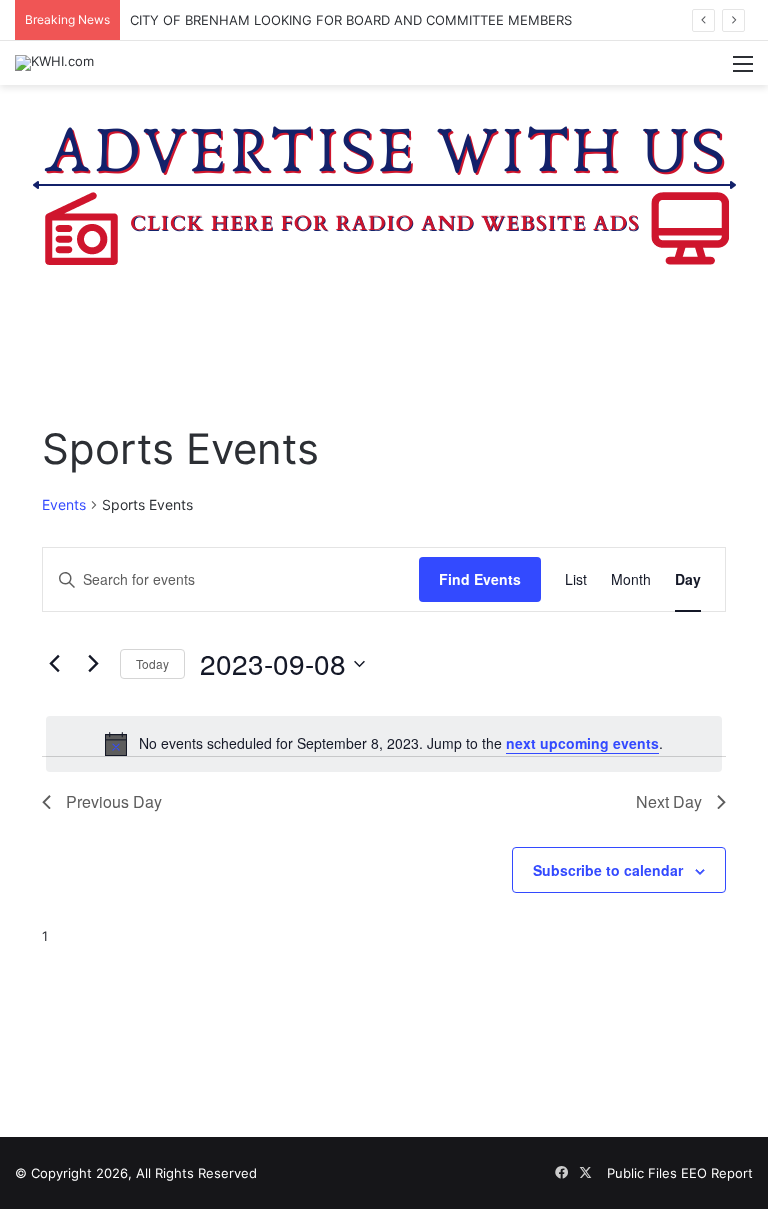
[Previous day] (54, 664)
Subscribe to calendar (608, 870)
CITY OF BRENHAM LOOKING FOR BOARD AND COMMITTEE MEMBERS (351, 20)
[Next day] (93, 664)
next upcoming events (582, 743)
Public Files (644, 1173)
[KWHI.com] (54, 63)
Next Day (669, 801)
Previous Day (114, 801)
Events (64, 504)
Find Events (480, 579)
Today (152, 663)
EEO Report (717, 1173)
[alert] (384, 744)
